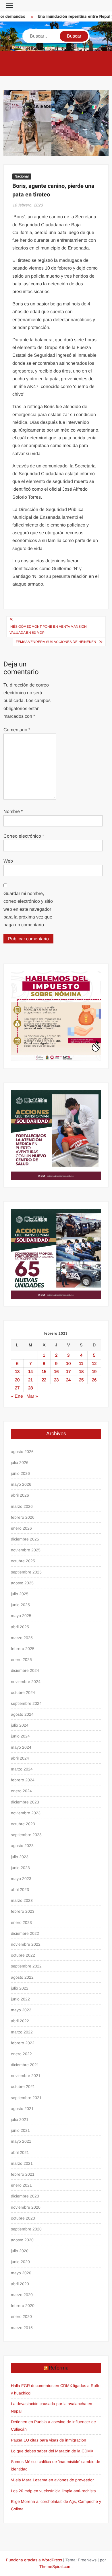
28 (30, 1388)
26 (94, 1380)
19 (94, 1371)
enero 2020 (21, 2316)
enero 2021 (21, 2185)
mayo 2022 (21, 2010)
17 (68, 1371)
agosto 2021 (22, 2109)
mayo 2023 (21, 1879)
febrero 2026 (23, 1517)
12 (94, 1363)
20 (17, 1380)
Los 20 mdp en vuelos (31, 2491)
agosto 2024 (22, 1714)
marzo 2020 (22, 2295)
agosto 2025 (22, 1583)
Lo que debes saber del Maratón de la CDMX (52, 2451)
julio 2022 (20, 1988)
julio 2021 (20, 2119)
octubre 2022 (23, 1955)
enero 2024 (21, 1791)
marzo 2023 (22, 1900)
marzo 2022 (22, 2032)
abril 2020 (20, 2284)
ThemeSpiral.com (55, 2567)
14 (30, 1371)
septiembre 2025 (26, 1572)
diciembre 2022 (25, 1933)
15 (44, 1371)
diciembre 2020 (25, 2196)
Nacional (22, 176)
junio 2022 (20, 1999)
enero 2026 (21, 1528)
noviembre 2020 (26, 2207)
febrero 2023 (23, 1911)
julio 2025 (20, 1594)
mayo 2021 (21, 2141)
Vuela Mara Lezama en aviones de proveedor (52, 2480)
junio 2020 (20, 2262)
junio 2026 (20, 1473)
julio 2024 (20, 1725)
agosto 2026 (22, 1452)
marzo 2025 (22, 1638)
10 (68, 1363)
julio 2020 (20, 2251)
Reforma (59, 2368)
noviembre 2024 (26, 1682)
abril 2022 (20, 2021)
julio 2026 (20, 1462)
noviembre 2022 (26, 1944)
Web (8, 861)
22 (44, 1380)
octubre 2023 (23, 1824)
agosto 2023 (22, 1846)
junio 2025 (20, 1605)
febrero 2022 (23, 2043)
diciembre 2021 (25, 2065)
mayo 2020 (21, 2273)
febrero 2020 (23, 2306)
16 (56, 1371)
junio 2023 (20, 1868)
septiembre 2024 (26, 1703)
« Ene (17, 1396)
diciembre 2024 (25, 1670)
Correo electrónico (24, 836)
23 (56, 1380)
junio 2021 (20, 2130)
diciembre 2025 (25, 1539)
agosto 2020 (22, 2240)
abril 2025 (20, 1627)
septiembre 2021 (26, 2098)
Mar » (32, 1396)
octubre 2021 (23, 2086)
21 (30, 1380)
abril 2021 (20, 2152)
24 (68, 1380)
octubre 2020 (23, 2218)
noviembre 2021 (26, 2076)
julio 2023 (20, 1857)
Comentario (17, 730)
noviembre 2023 (26, 1813)
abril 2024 (20, 1758)
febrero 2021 (23, 2174)
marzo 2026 (22, 1506)
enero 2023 (21, 1922)
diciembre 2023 (25, 1802)
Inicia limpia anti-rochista (74, 2491)
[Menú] (9, 6)
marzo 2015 (22, 2328)
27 (17, 1388)
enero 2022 (21, 2054)
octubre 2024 (23, 1692)
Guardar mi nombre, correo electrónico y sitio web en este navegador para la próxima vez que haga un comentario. (28, 909)
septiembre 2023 (26, 1835)
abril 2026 (20, 1495)
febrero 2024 (23, 1780)
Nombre (13, 811)
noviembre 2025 (26, 1550)
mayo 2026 (21, 1484)
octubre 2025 (23, 1561)
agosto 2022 (22, 1977)
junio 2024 (20, 1736)
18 (81, 1371)
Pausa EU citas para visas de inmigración (49, 2440)
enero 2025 (21, 1660)
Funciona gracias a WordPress (34, 2560)
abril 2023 (20, 1889)
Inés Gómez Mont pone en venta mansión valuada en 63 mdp (48, 629)
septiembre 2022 (26, 1966)
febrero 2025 (23, 1649)
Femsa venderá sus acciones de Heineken (56, 642)
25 (81, 1380)
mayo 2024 (21, 1747)
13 (17, 1371)
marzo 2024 (22, 1769)
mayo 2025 (21, 1616)
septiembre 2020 (26, 2229)
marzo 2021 (22, 2163)
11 (81, 1363)
